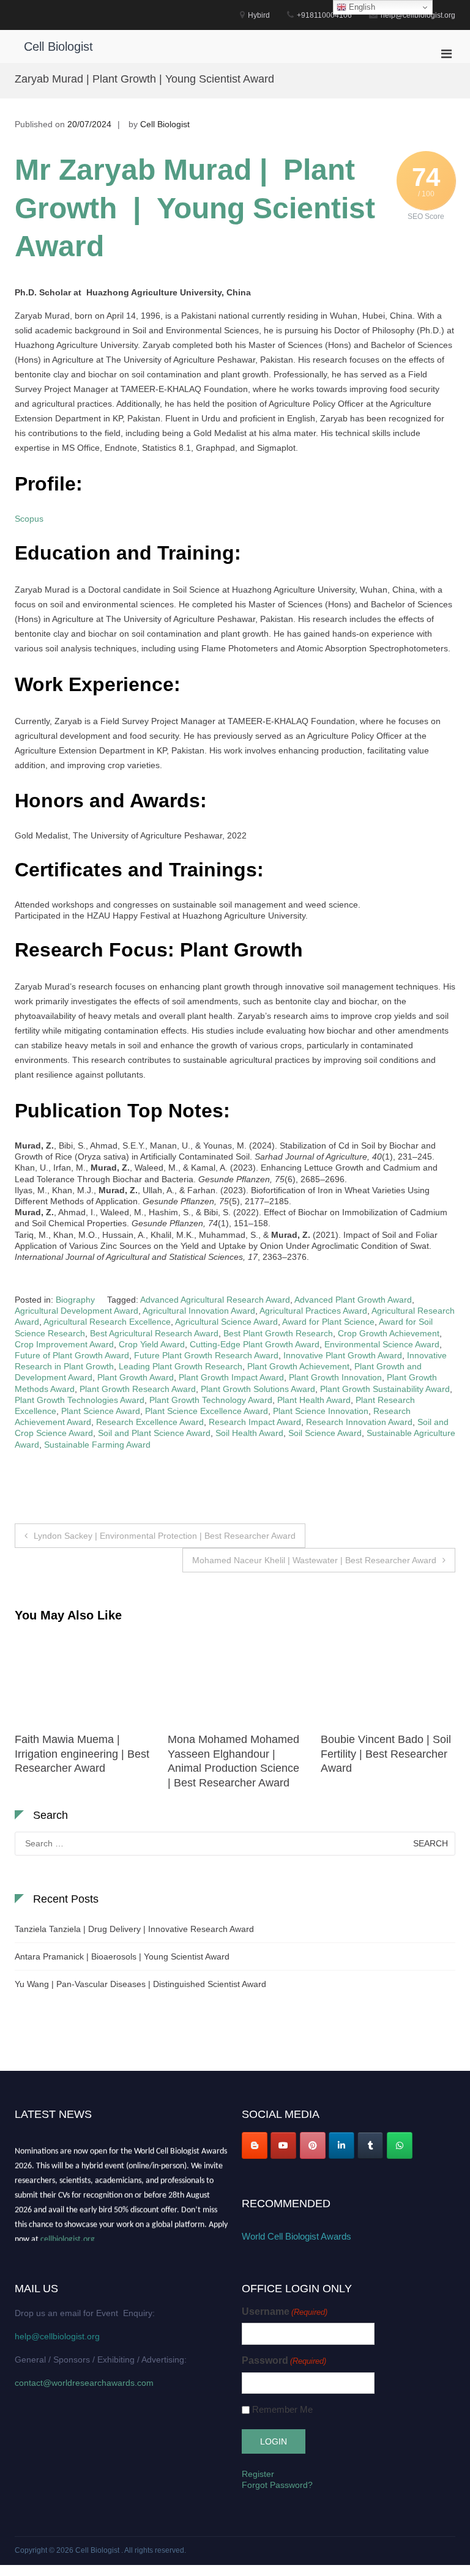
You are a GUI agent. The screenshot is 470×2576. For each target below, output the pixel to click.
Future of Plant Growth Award (72, 1355)
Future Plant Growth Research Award (206, 1355)
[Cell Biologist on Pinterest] (313, 2145)
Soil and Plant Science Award (154, 1433)
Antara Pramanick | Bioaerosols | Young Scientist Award (122, 1956)
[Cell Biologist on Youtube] (283, 2145)
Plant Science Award (101, 1411)
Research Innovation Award (359, 1422)
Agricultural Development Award (76, 1311)
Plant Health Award (314, 1400)
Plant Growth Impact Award (231, 1377)
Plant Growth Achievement (298, 1366)
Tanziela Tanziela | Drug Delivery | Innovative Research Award (134, 1929)
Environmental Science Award (382, 1344)
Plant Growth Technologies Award (80, 1400)
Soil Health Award (249, 1433)
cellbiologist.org (68, 2234)
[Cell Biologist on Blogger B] (255, 2145)
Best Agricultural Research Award (154, 1333)
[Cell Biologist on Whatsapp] (400, 2145)
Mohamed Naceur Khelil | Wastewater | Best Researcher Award (314, 1560)
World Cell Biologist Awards (297, 2236)
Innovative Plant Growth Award (343, 1355)
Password (284, 2360)
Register (258, 2474)
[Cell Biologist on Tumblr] (370, 2145)
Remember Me (282, 2409)
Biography (75, 1300)
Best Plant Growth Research (278, 1333)
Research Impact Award (255, 1422)
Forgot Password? (277, 2485)
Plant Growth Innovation (335, 1377)
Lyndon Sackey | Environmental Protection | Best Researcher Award (165, 1536)
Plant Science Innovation (321, 1411)
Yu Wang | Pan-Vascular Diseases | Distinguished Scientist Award (140, 1984)
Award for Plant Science (328, 1322)
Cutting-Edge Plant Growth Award (255, 1344)
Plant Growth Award (136, 1377)
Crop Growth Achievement (389, 1333)
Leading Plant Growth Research (181, 1366)
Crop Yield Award (152, 1344)
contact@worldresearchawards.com (84, 2383)
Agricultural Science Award (226, 1322)
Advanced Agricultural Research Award (215, 1300)
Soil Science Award (325, 1433)
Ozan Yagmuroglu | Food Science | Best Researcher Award (386, 1754)
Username (285, 2311)
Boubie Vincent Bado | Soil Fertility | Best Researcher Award (233, 1754)
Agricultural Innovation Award (199, 1311)
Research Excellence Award (150, 1422)
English (361, 7)
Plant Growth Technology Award (211, 1400)
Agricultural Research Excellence (107, 1322)
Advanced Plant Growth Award (353, 1300)
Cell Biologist (58, 46)
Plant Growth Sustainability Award (385, 1389)
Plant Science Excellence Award (207, 1411)
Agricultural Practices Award (313, 1311)
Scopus (29, 519)
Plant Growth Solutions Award (258, 1389)
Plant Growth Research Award (138, 1389)
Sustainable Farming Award (97, 1445)
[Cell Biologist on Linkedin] (341, 2145)
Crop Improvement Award (64, 1344)
